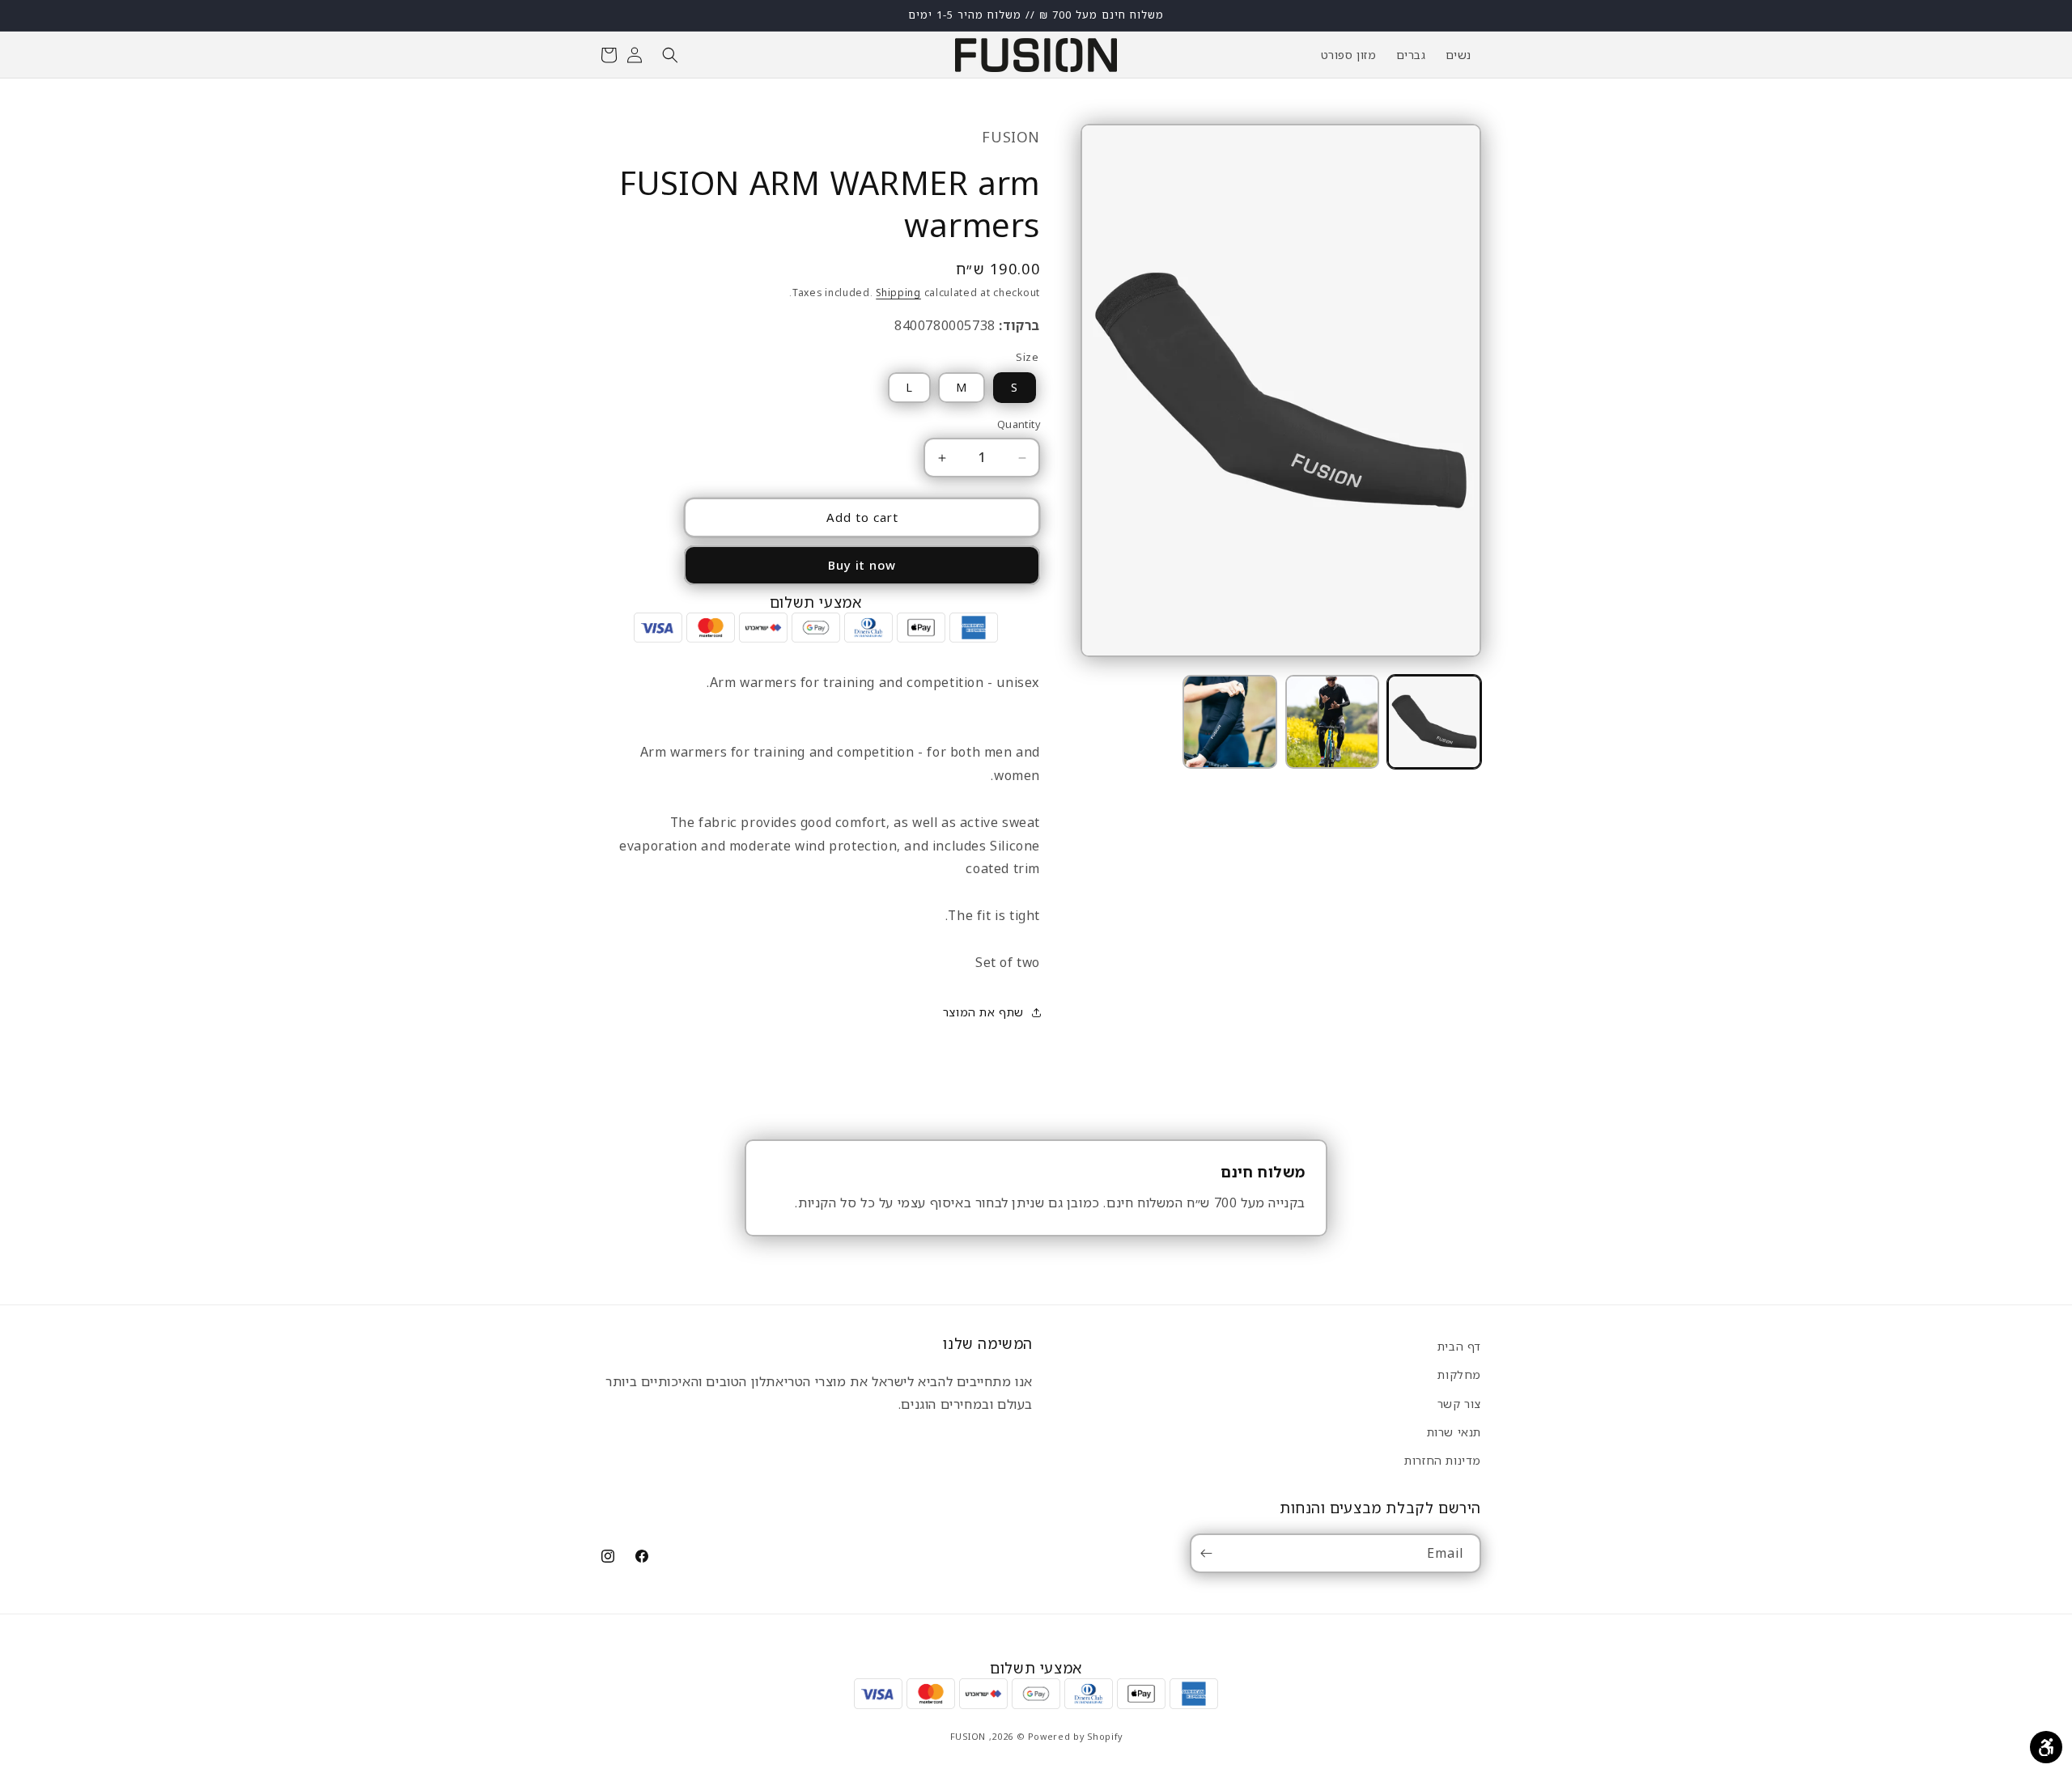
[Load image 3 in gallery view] (1229, 722)
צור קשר (1459, 1403)
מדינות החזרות (1443, 1459)
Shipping (898, 293)
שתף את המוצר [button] (983, 1012)
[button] (670, 55)
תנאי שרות (1454, 1431)
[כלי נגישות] (2046, 1747)
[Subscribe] (1209, 1553)
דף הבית (1459, 1346)
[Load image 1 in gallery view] (1434, 722)
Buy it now (862, 566)
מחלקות (1459, 1374)
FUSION (968, 1735)
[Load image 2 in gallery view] (1332, 722)
